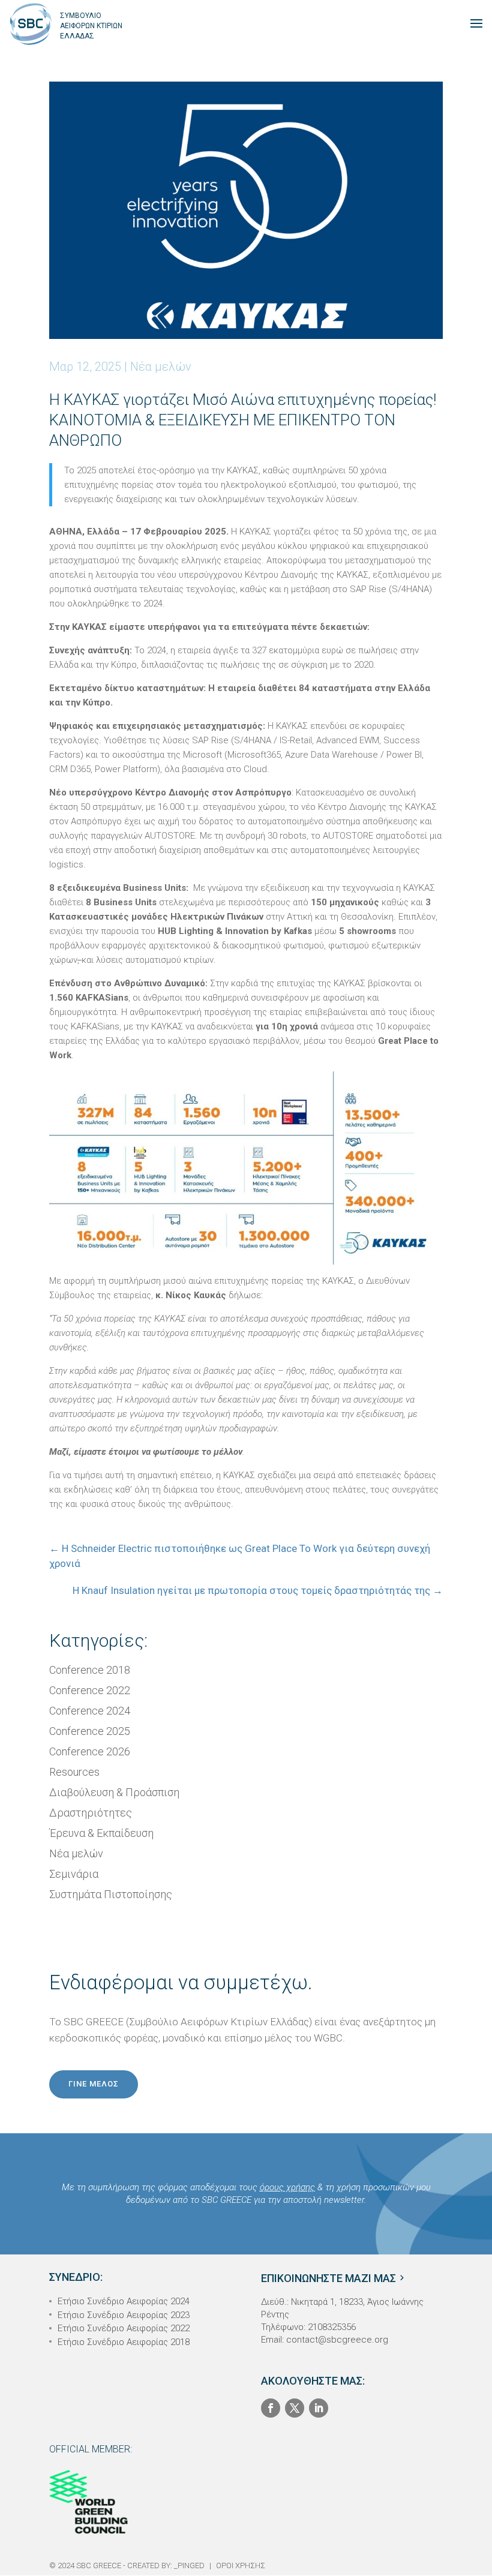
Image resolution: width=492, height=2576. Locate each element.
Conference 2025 (90, 1731)
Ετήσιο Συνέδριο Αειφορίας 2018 (124, 2342)
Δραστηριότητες (91, 1813)
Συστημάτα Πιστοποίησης (111, 1894)
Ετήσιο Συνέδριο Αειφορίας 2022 (124, 2328)
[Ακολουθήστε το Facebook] (271, 2408)
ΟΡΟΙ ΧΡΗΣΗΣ (241, 2566)
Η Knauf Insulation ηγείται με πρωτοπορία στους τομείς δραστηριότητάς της (258, 1590)
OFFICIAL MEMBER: (91, 2449)
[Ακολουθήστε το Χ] (295, 2408)
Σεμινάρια (74, 1874)
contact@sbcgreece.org (337, 2340)
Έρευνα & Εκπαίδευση (101, 1833)
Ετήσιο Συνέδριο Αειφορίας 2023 (124, 2315)
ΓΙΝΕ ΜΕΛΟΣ (94, 2084)
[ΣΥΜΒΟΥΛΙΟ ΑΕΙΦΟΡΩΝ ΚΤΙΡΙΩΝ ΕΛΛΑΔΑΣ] (31, 23)
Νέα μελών (161, 367)
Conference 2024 (90, 1711)
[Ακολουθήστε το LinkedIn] (319, 2408)
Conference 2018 (90, 1670)
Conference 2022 (90, 1690)
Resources (74, 1772)
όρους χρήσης (287, 2187)
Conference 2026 (90, 1751)
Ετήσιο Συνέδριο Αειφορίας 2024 (124, 2301)
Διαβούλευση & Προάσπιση (114, 1792)
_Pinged (189, 2566)
